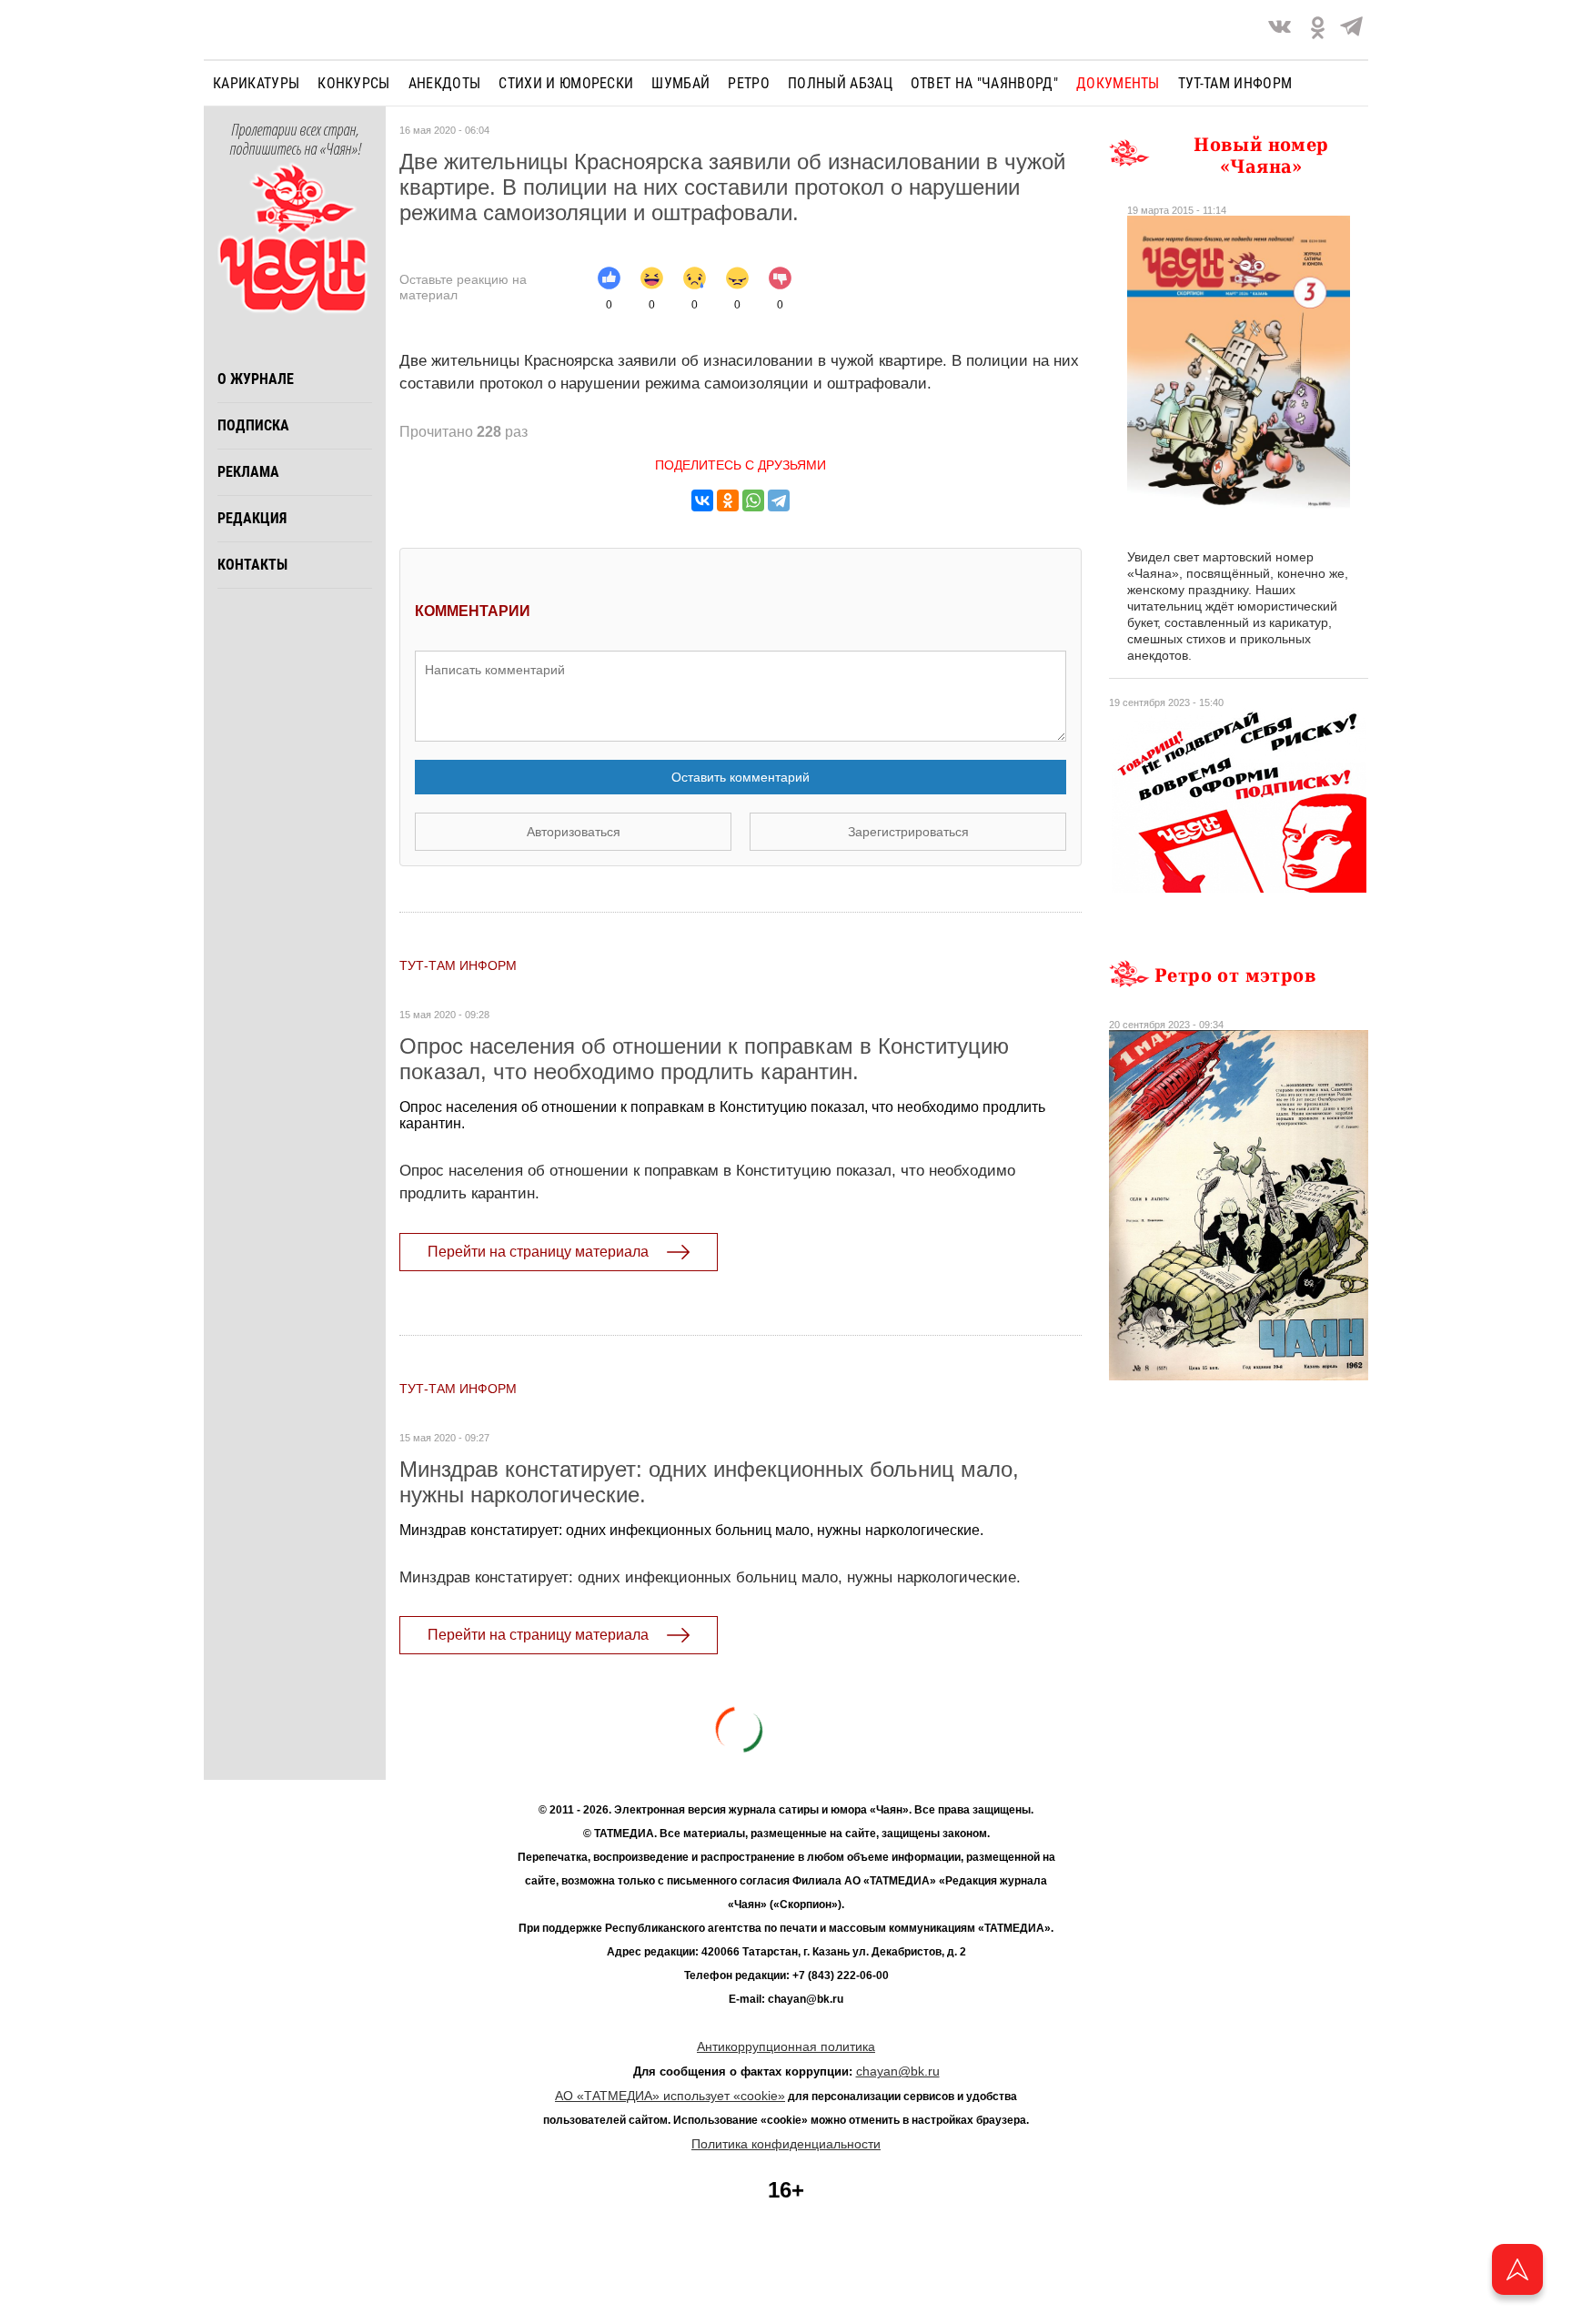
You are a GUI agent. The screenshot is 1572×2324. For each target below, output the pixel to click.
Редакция (252, 518)
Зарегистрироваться (908, 832)
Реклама (248, 472)
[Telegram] (1351, 30)
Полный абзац (840, 83)
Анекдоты (445, 83)
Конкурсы (354, 83)
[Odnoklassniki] (1318, 30)
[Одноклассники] (728, 500)
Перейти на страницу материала (538, 1252)
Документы (1118, 83)
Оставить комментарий (741, 777)
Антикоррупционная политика (786, 2046)
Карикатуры (256, 83)
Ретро (749, 83)
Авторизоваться (574, 832)
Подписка (253, 425)
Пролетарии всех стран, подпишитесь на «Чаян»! (295, 140)
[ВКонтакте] (702, 500)
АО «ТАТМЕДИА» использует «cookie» (670, 2096)
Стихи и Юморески (566, 83)
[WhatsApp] (753, 500)
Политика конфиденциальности (786, 2144)
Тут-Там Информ (458, 965)
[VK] (1280, 30)
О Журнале (256, 379)
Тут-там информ (1235, 83)
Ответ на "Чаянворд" (984, 83)
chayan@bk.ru (898, 2071)
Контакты (252, 565)
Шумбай (680, 83)
